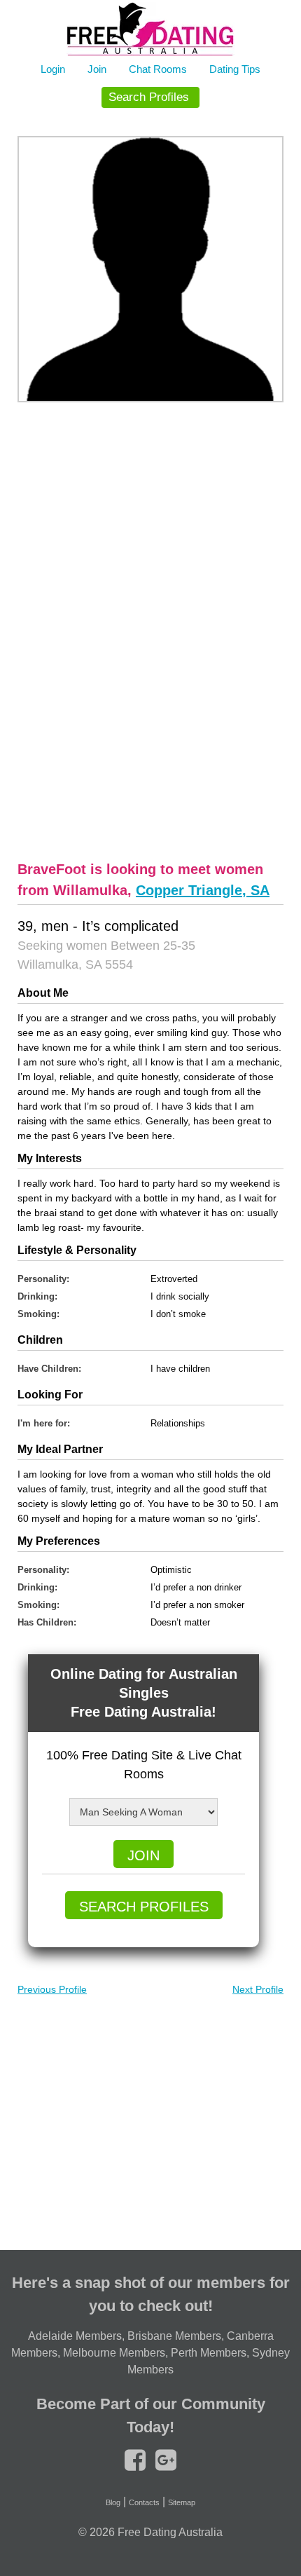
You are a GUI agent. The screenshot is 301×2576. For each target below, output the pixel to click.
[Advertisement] (150, 629)
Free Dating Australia (170, 2532)
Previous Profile (52, 1989)
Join (97, 69)
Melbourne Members (114, 2353)
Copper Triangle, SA (203, 890)
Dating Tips (235, 69)
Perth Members (209, 2353)
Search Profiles (149, 97)
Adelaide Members (75, 2336)
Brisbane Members (174, 2336)
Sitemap (182, 2502)
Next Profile (258, 1989)
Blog (113, 2502)
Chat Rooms (158, 69)
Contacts (144, 2502)
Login (53, 69)
